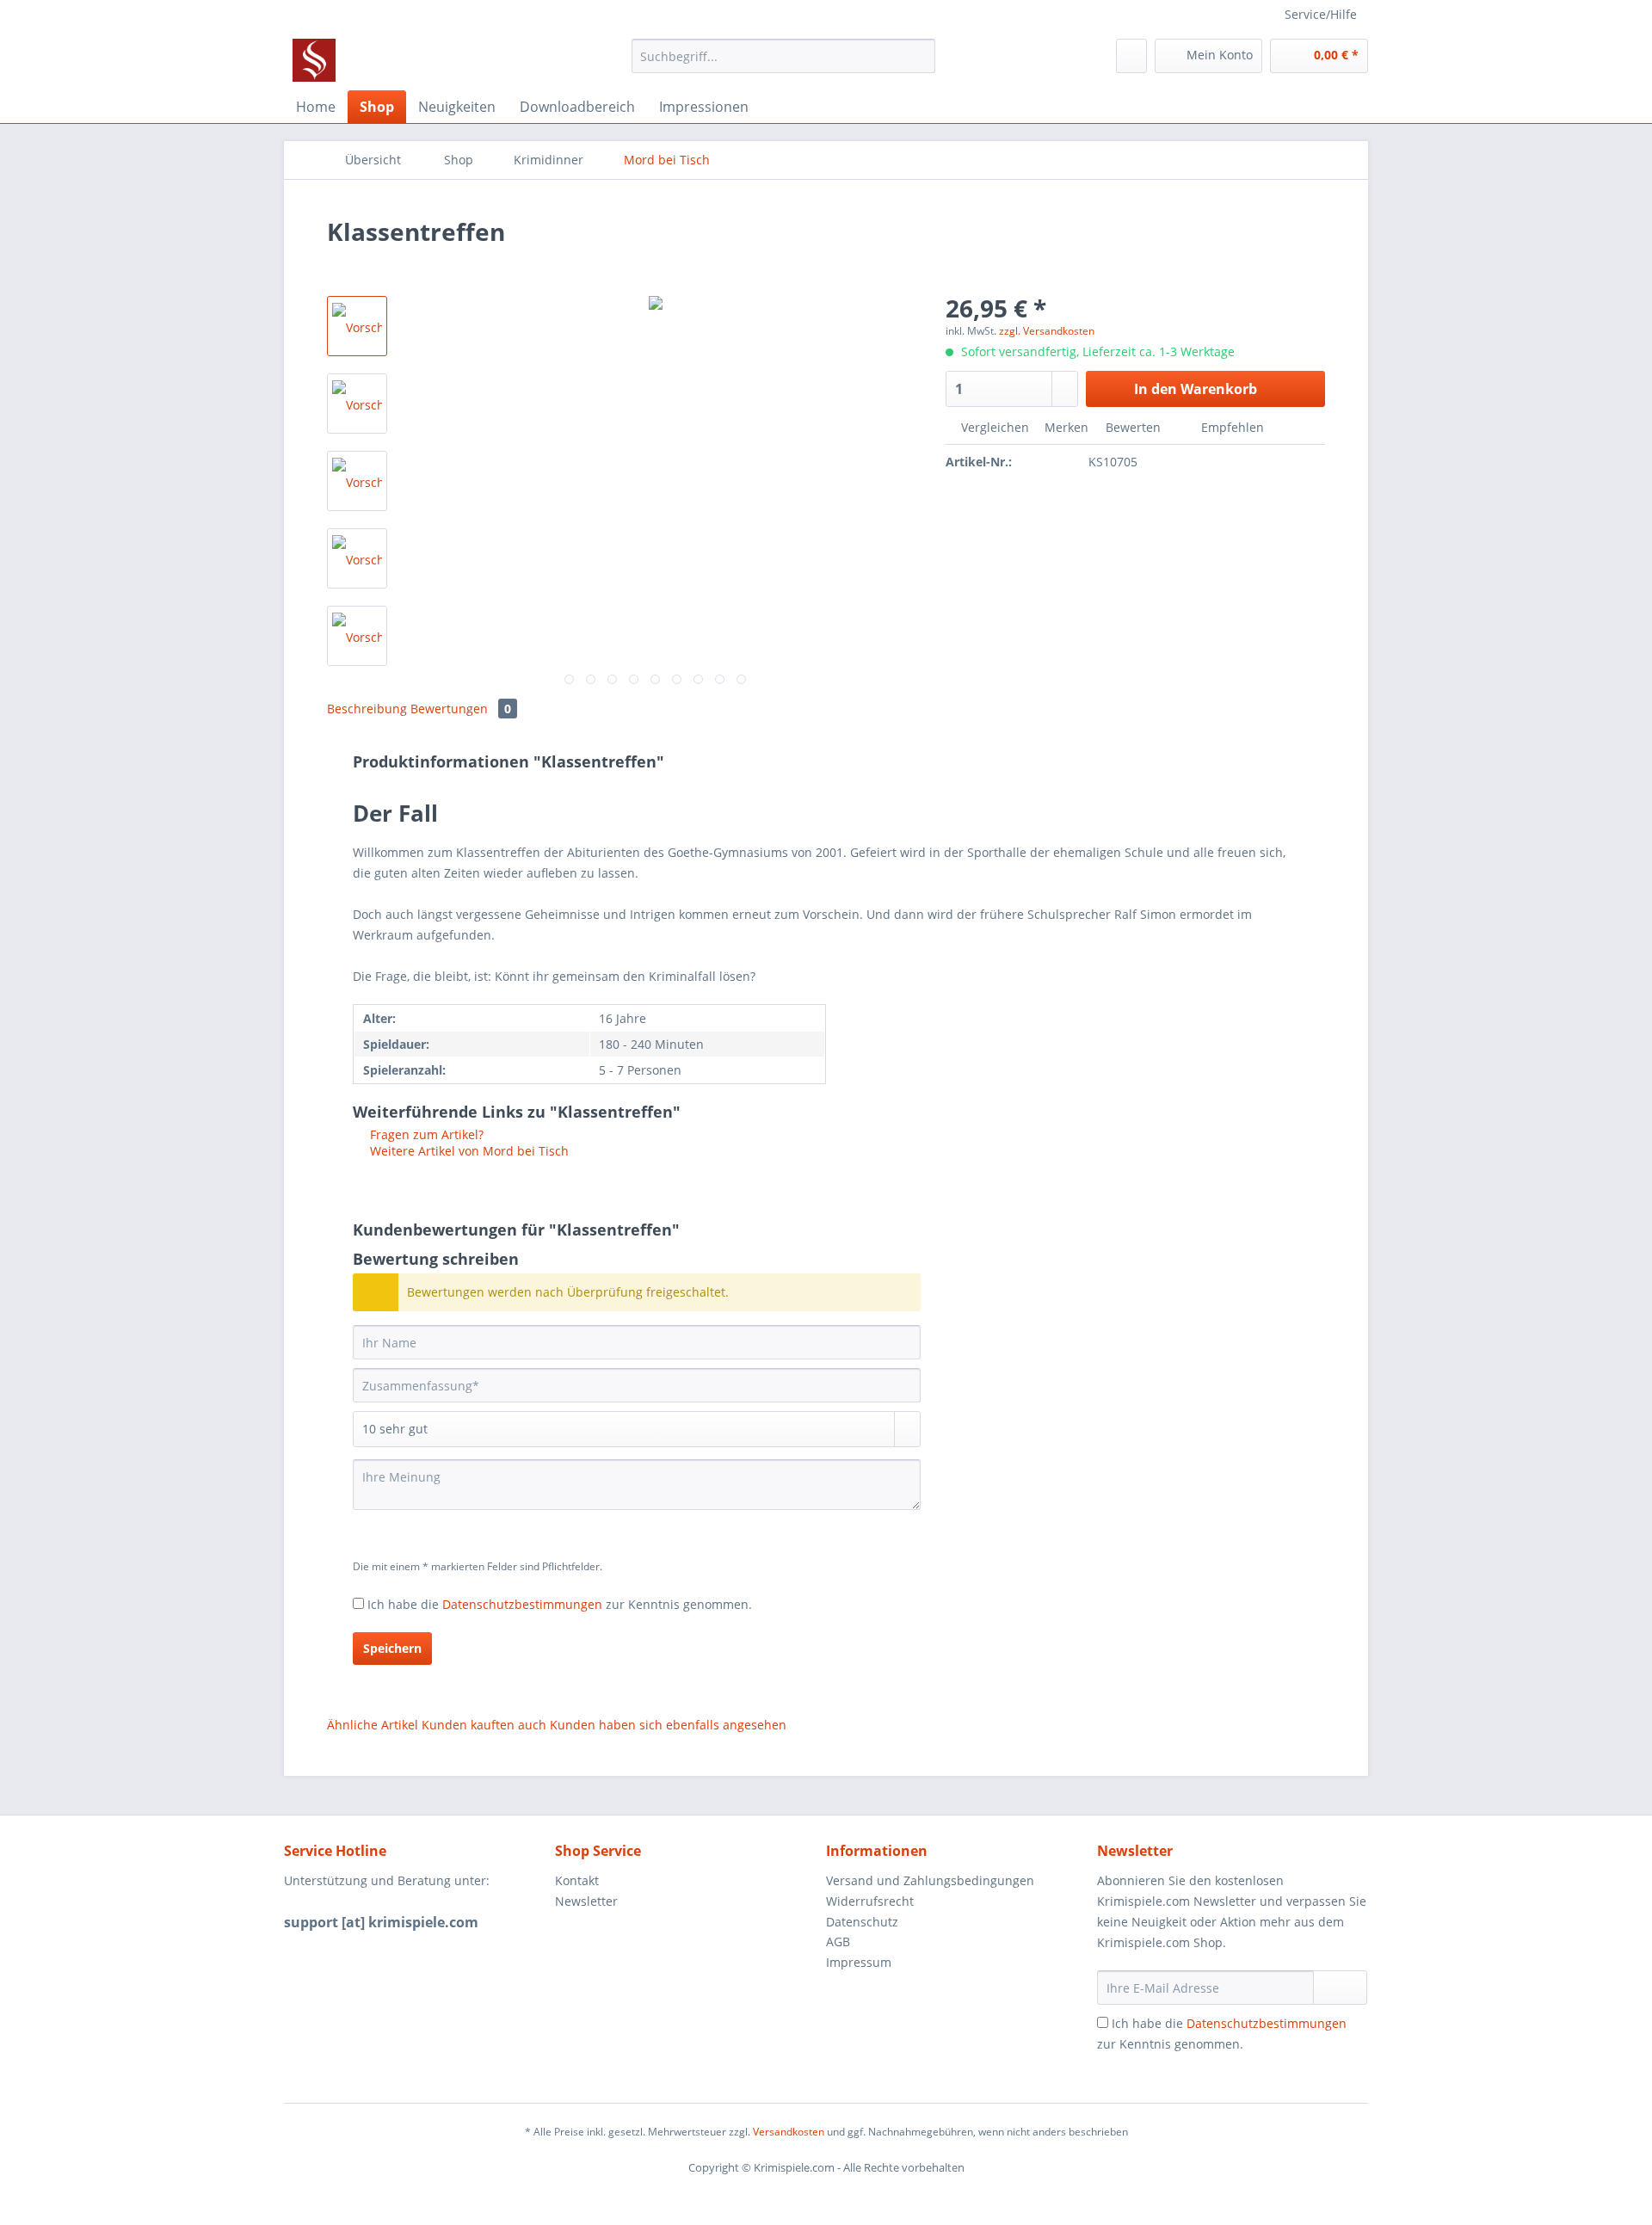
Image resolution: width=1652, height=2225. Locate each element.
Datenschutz (862, 1922)
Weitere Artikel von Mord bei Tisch (468, 1151)
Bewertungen (461, 709)
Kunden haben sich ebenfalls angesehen (668, 1725)
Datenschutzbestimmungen (522, 1604)
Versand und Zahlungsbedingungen (930, 1880)
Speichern (392, 1648)
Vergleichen (993, 427)
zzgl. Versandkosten (1047, 331)
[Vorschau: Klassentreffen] (357, 326)
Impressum (859, 1962)
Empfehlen (1231, 427)
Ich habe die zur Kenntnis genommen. (560, 1604)
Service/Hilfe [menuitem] (1321, 14)
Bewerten (1133, 427)
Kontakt (577, 1880)
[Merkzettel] (1131, 56)
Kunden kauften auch (484, 1725)
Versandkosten (789, 2132)
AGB (838, 1941)
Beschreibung (367, 709)
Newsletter (586, 1901)
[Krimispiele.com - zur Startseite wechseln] (314, 60)
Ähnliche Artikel (373, 1725)
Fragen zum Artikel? (425, 1134)
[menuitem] (783, 64)
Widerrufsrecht (870, 1901)
